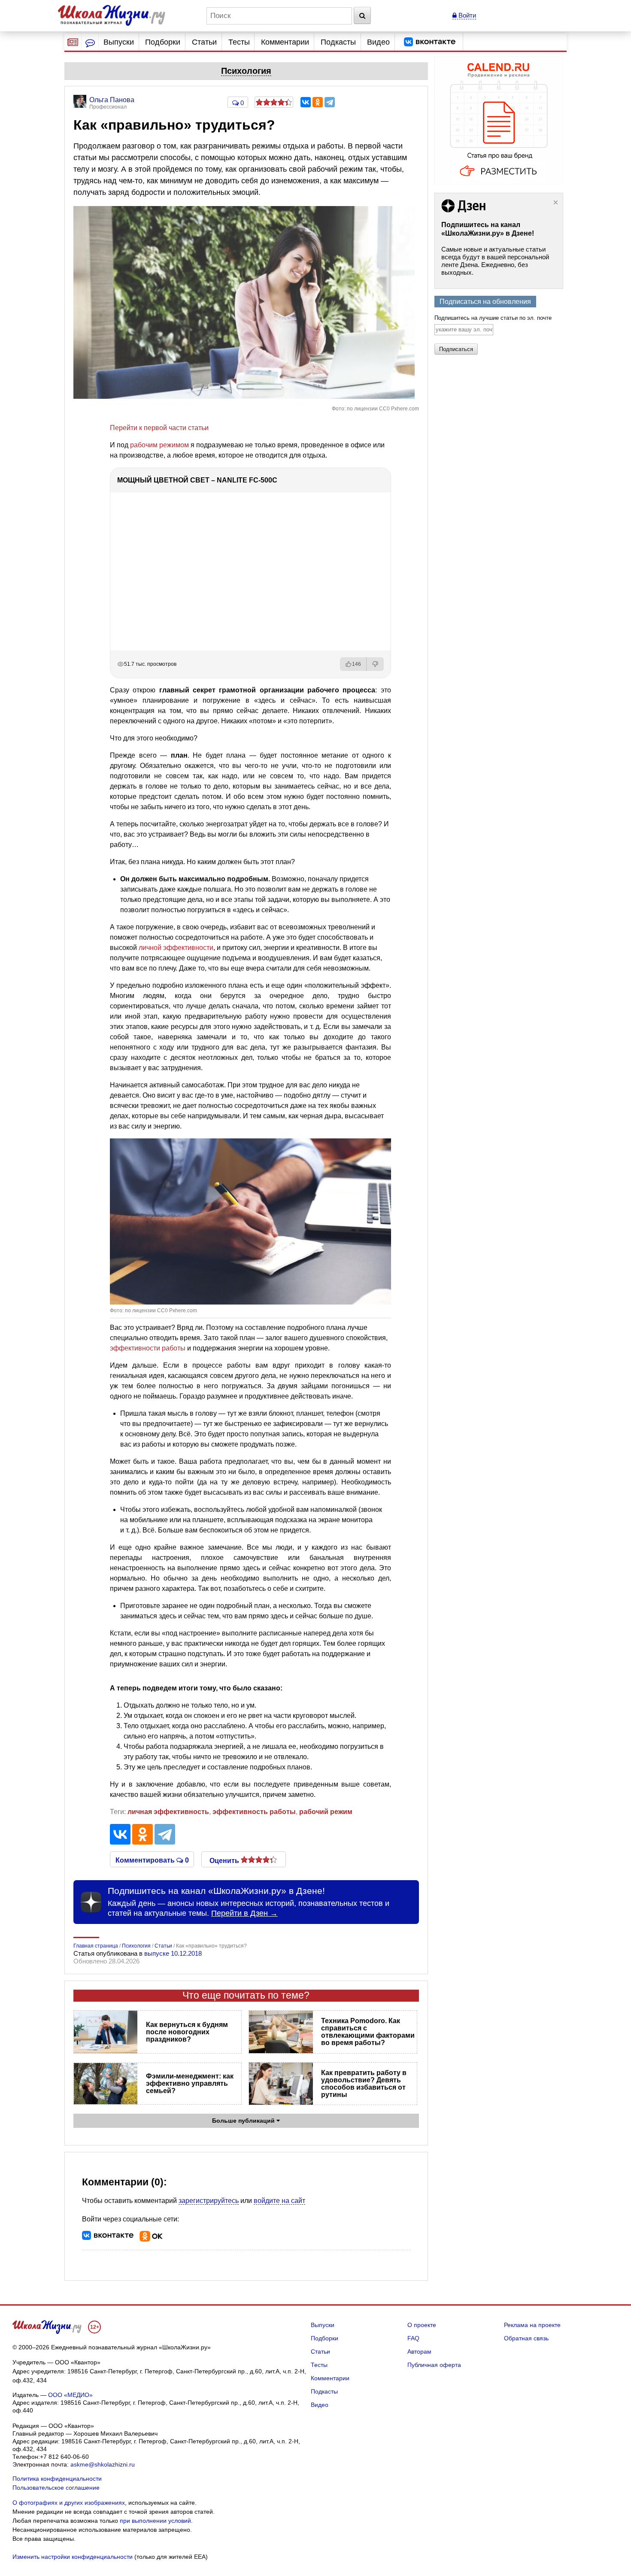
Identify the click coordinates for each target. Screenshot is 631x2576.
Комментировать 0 (152, 1860)
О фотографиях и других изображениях (69, 2503)
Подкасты (338, 42)
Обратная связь (526, 2338)
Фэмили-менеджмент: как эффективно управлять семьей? (190, 2083)
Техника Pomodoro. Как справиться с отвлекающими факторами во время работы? (368, 2032)
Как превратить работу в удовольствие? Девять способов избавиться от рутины (364, 2084)
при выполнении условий (155, 2521)
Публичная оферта (434, 2365)
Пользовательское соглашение (56, 2488)
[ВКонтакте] (306, 102)
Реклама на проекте (532, 2325)
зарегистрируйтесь (209, 2201)
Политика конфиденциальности (57, 2479)
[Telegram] (330, 102)
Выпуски (119, 42)
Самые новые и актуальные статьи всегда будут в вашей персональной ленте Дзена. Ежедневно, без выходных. (495, 261)
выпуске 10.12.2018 (173, 1953)
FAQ (413, 2338)
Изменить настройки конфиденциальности (73, 2557)
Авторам (419, 2351)
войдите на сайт (279, 2201)
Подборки (163, 42)
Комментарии (285, 42)
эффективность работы (254, 1812)
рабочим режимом (159, 445)
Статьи (204, 42)
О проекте (422, 2325)
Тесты (239, 42)
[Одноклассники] (318, 102)
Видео (378, 42)
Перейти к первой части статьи (159, 428)
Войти (466, 15)
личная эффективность (168, 1812)
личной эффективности (176, 948)
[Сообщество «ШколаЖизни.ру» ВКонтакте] (430, 42)
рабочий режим (326, 1812)
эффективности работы (148, 1348)
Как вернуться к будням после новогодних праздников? (187, 2032)
